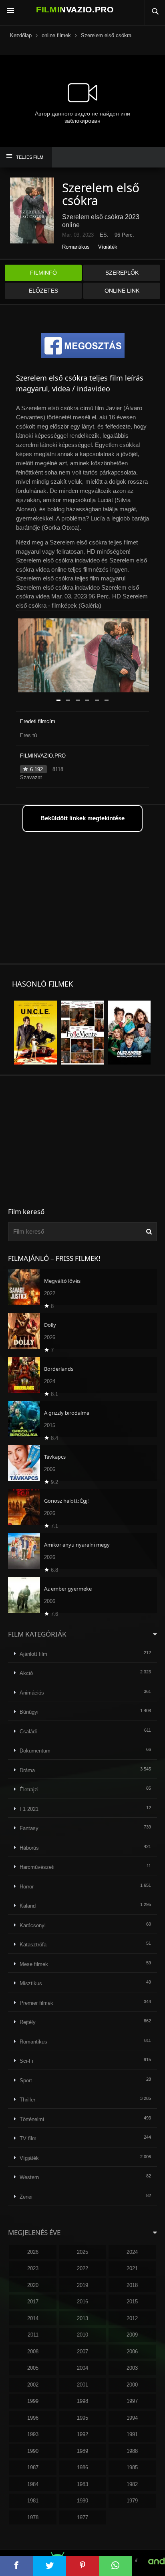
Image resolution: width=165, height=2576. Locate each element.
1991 (132, 2434)
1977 (82, 2517)
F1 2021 (29, 1809)
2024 (132, 2252)
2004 (82, 2368)
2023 (33, 2268)
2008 (33, 2352)
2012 (132, 2318)
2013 (82, 2318)
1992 (82, 2434)
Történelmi (32, 2119)
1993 (33, 2434)
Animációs (32, 1693)
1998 (82, 2401)
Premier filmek (36, 2003)
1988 (132, 2451)
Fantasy (29, 1828)
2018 (132, 2285)
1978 (33, 2517)
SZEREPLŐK (122, 273)
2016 (82, 2302)
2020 (33, 2285)
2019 (82, 2285)
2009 (132, 2335)
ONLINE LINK (122, 291)
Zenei (26, 2197)
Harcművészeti (37, 1867)
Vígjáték (108, 247)
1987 (33, 2467)
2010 (82, 2335)
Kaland (28, 1906)
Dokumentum (35, 1751)
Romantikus (76, 247)
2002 (33, 2385)
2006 (132, 2352)
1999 (33, 2401)
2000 (132, 2385)
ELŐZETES (43, 291)
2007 (82, 2352)
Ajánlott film (33, 1654)
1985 (132, 2467)
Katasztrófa (33, 1945)
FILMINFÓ (43, 273)
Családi (28, 1732)
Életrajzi (29, 1789)
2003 (132, 2368)
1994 (132, 2418)
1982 (132, 2484)
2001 (82, 2385)
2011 (33, 2335)
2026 (33, 2252)
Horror (27, 1887)
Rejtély (28, 2022)
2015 (132, 2302)
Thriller (27, 2100)
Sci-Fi (26, 2061)
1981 (33, 2501)
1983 (82, 2484)
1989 (82, 2451)
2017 (33, 2302)
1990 (33, 2451)
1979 (132, 2501)
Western (29, 2177)
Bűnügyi (29, 1712)
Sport (26, 2081)
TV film (28, 2138)
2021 (132, 2268)
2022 (82, 2268)
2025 (82, 2252)
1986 (82, 2467)
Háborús (29, 1848)
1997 (132, 2401)
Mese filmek (34, 1964)
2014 (33, 2318)
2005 (33, 2368)
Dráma (27, 1770)
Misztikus (31, 1983)
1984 (33, 2484)
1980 (82, 2501)
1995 (82, 2418)
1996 (33, 2418)
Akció (26, 1673)
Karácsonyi (33, 1925)
